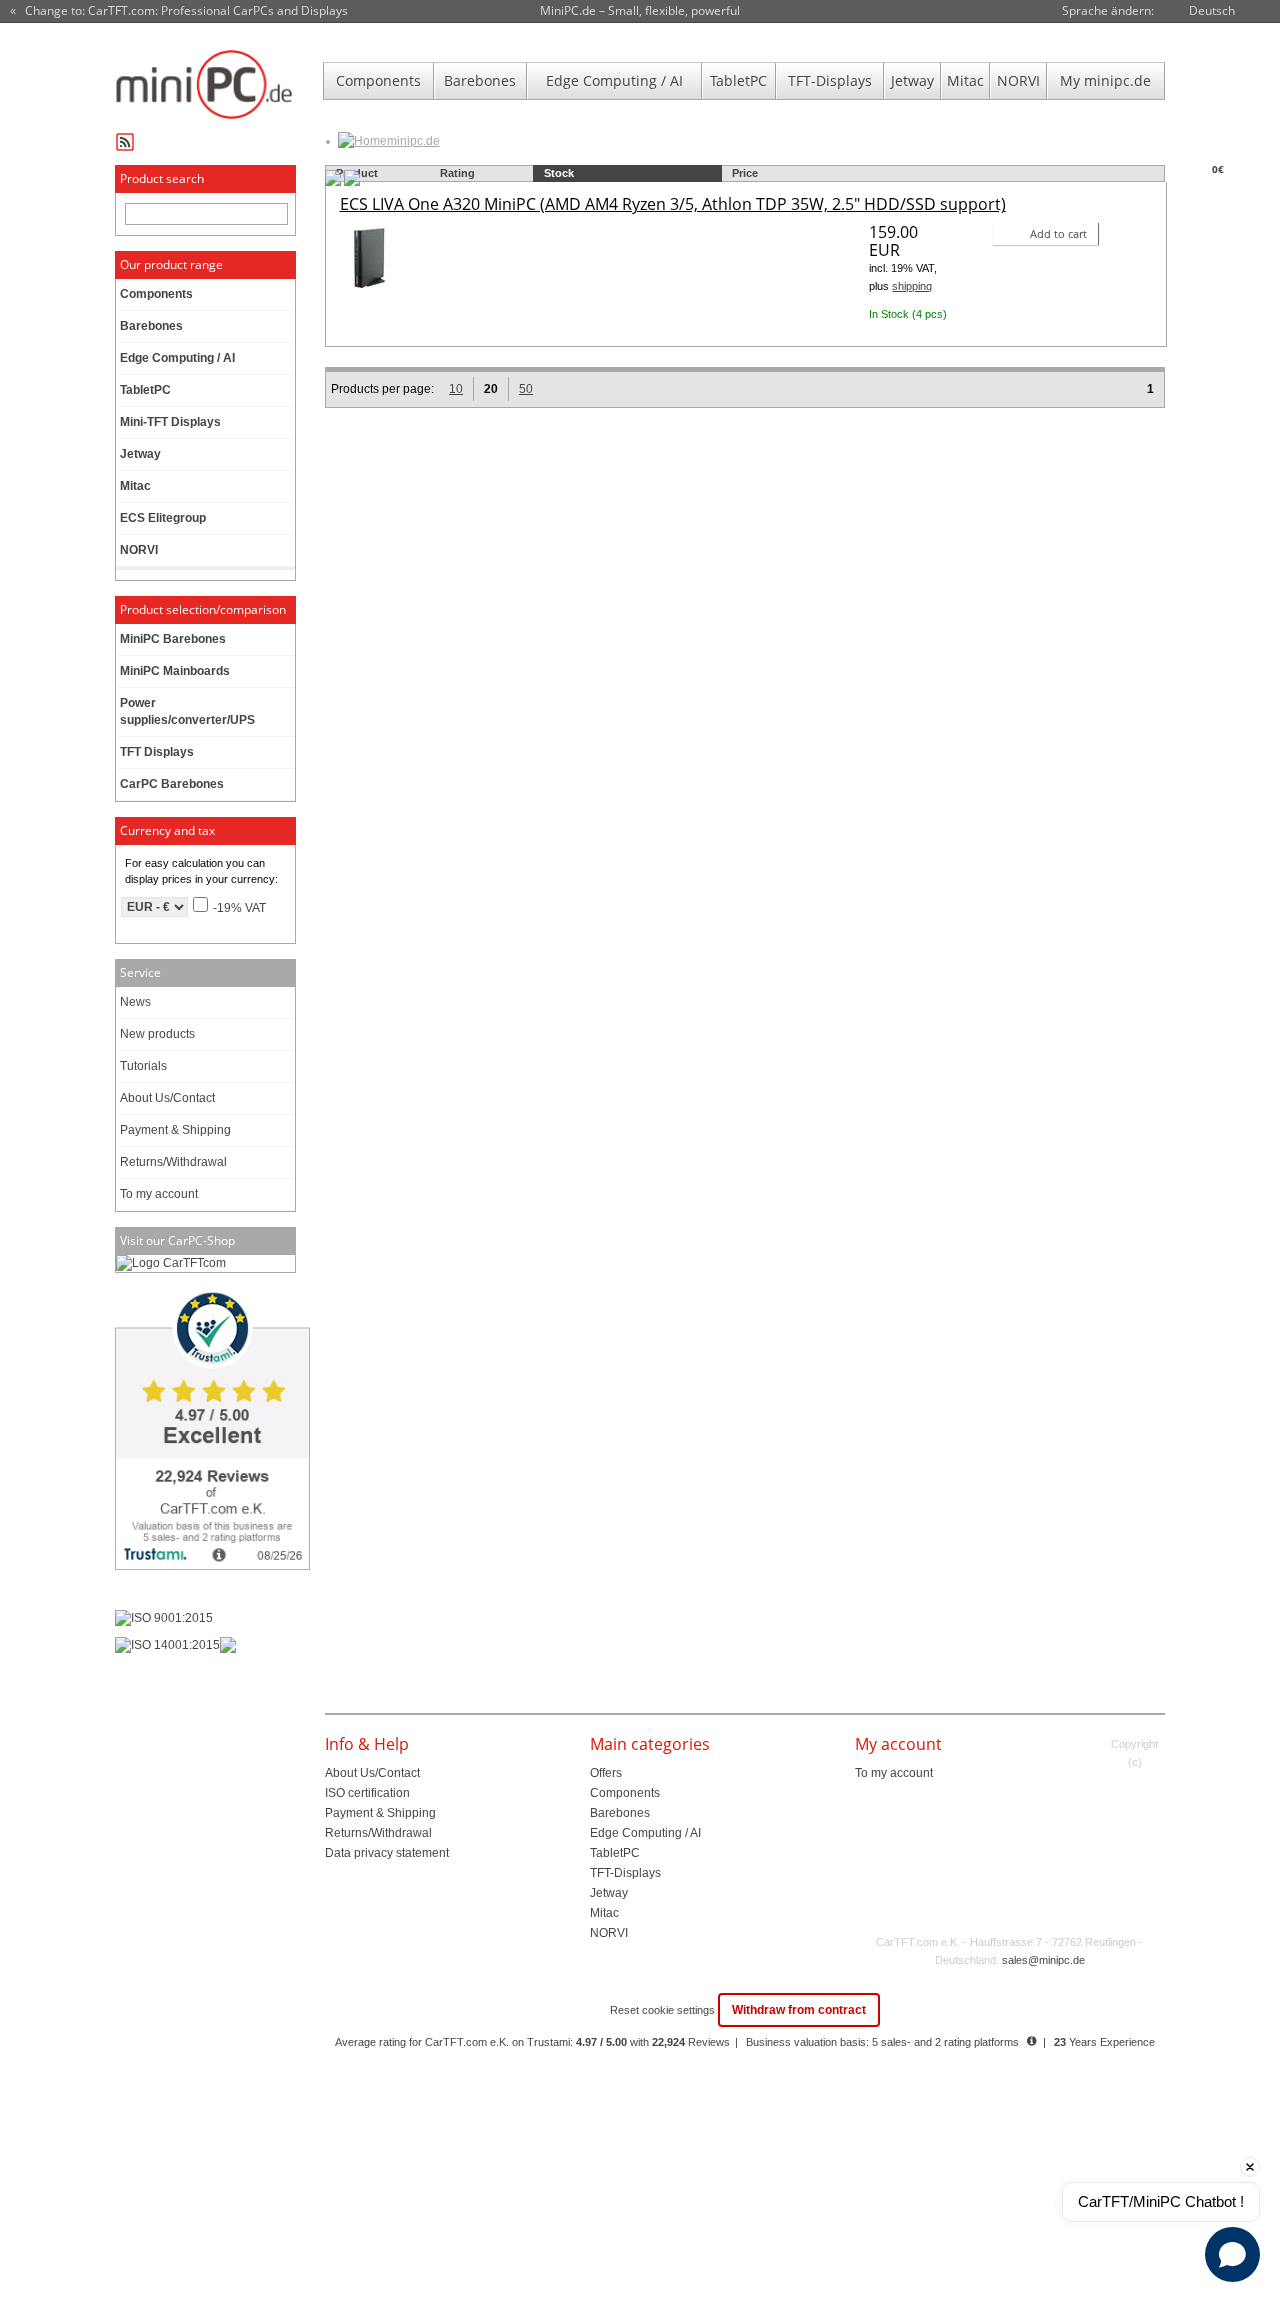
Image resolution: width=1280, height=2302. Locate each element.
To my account (159, 1194)
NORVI (1018, 80)
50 (526, 389)
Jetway (912, 80)
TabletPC (738, 80)
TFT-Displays (830, 80)
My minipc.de (1105, 80)
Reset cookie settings (664, 2010)
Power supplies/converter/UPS (187, 711)
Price (745, 173)
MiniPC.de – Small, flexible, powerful (640, 10)
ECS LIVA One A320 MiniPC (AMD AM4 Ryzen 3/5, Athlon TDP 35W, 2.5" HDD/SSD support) (673, 204)
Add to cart (1058, 233)
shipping (912, 286)
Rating (457, 173)
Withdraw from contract (799, 2010)
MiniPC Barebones (173, 639)
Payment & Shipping (175, 1130)
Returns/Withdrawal (173, 1162)
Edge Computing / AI (614, 80)
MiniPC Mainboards (175, 671)
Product (357, 173)
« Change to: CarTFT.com (179, 11)
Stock (559, 173)
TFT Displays (157, 752)
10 (456, 389)
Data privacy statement (387, 1853)
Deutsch (1212, 10)
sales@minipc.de (1043, 1960)
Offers (606, 1773)
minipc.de (413, 141)
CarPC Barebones (172, 784)
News (135, 1002)
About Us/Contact (167, 1098)
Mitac (965, 80)
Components (378, 80)
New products (157, 1034)
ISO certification (367, 1793)
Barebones (480, 80)
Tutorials (143, 1066)
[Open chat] (1232, 2254)
